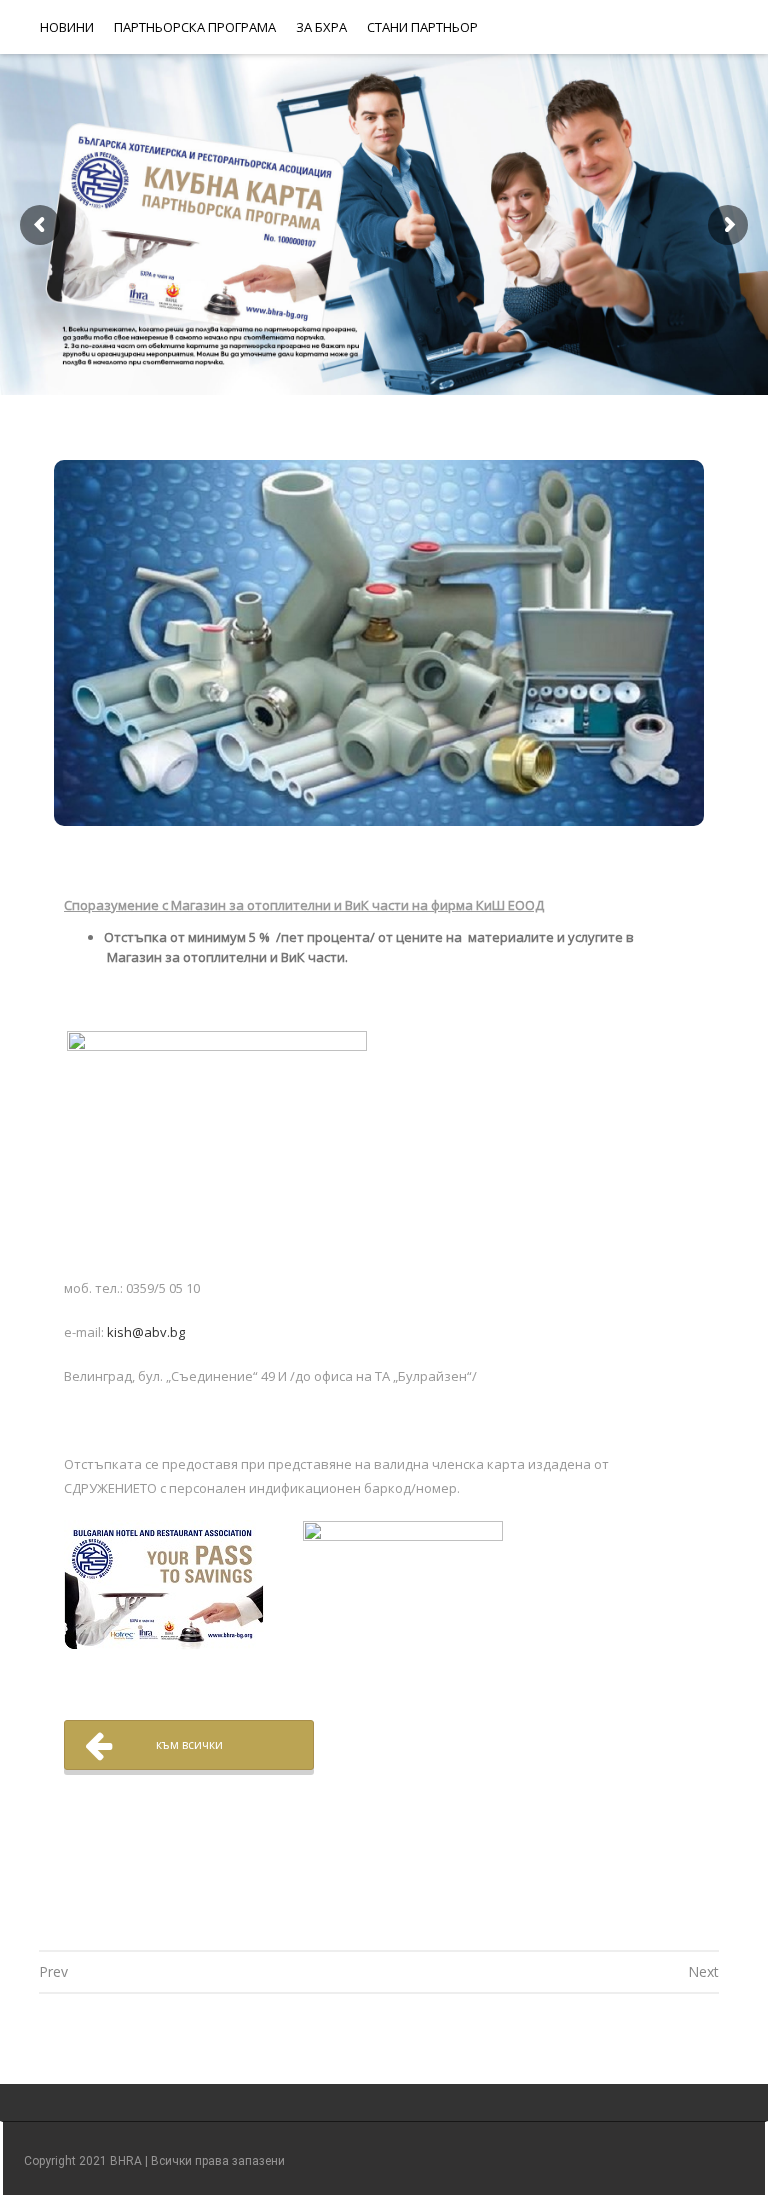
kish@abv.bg (146, 1332)
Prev (53, 1971)
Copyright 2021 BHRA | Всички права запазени (154, 2161)
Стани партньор (422, 27)
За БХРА (321, 27)
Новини (67, 27)
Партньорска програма (195, 27)
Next (703, 1971)
